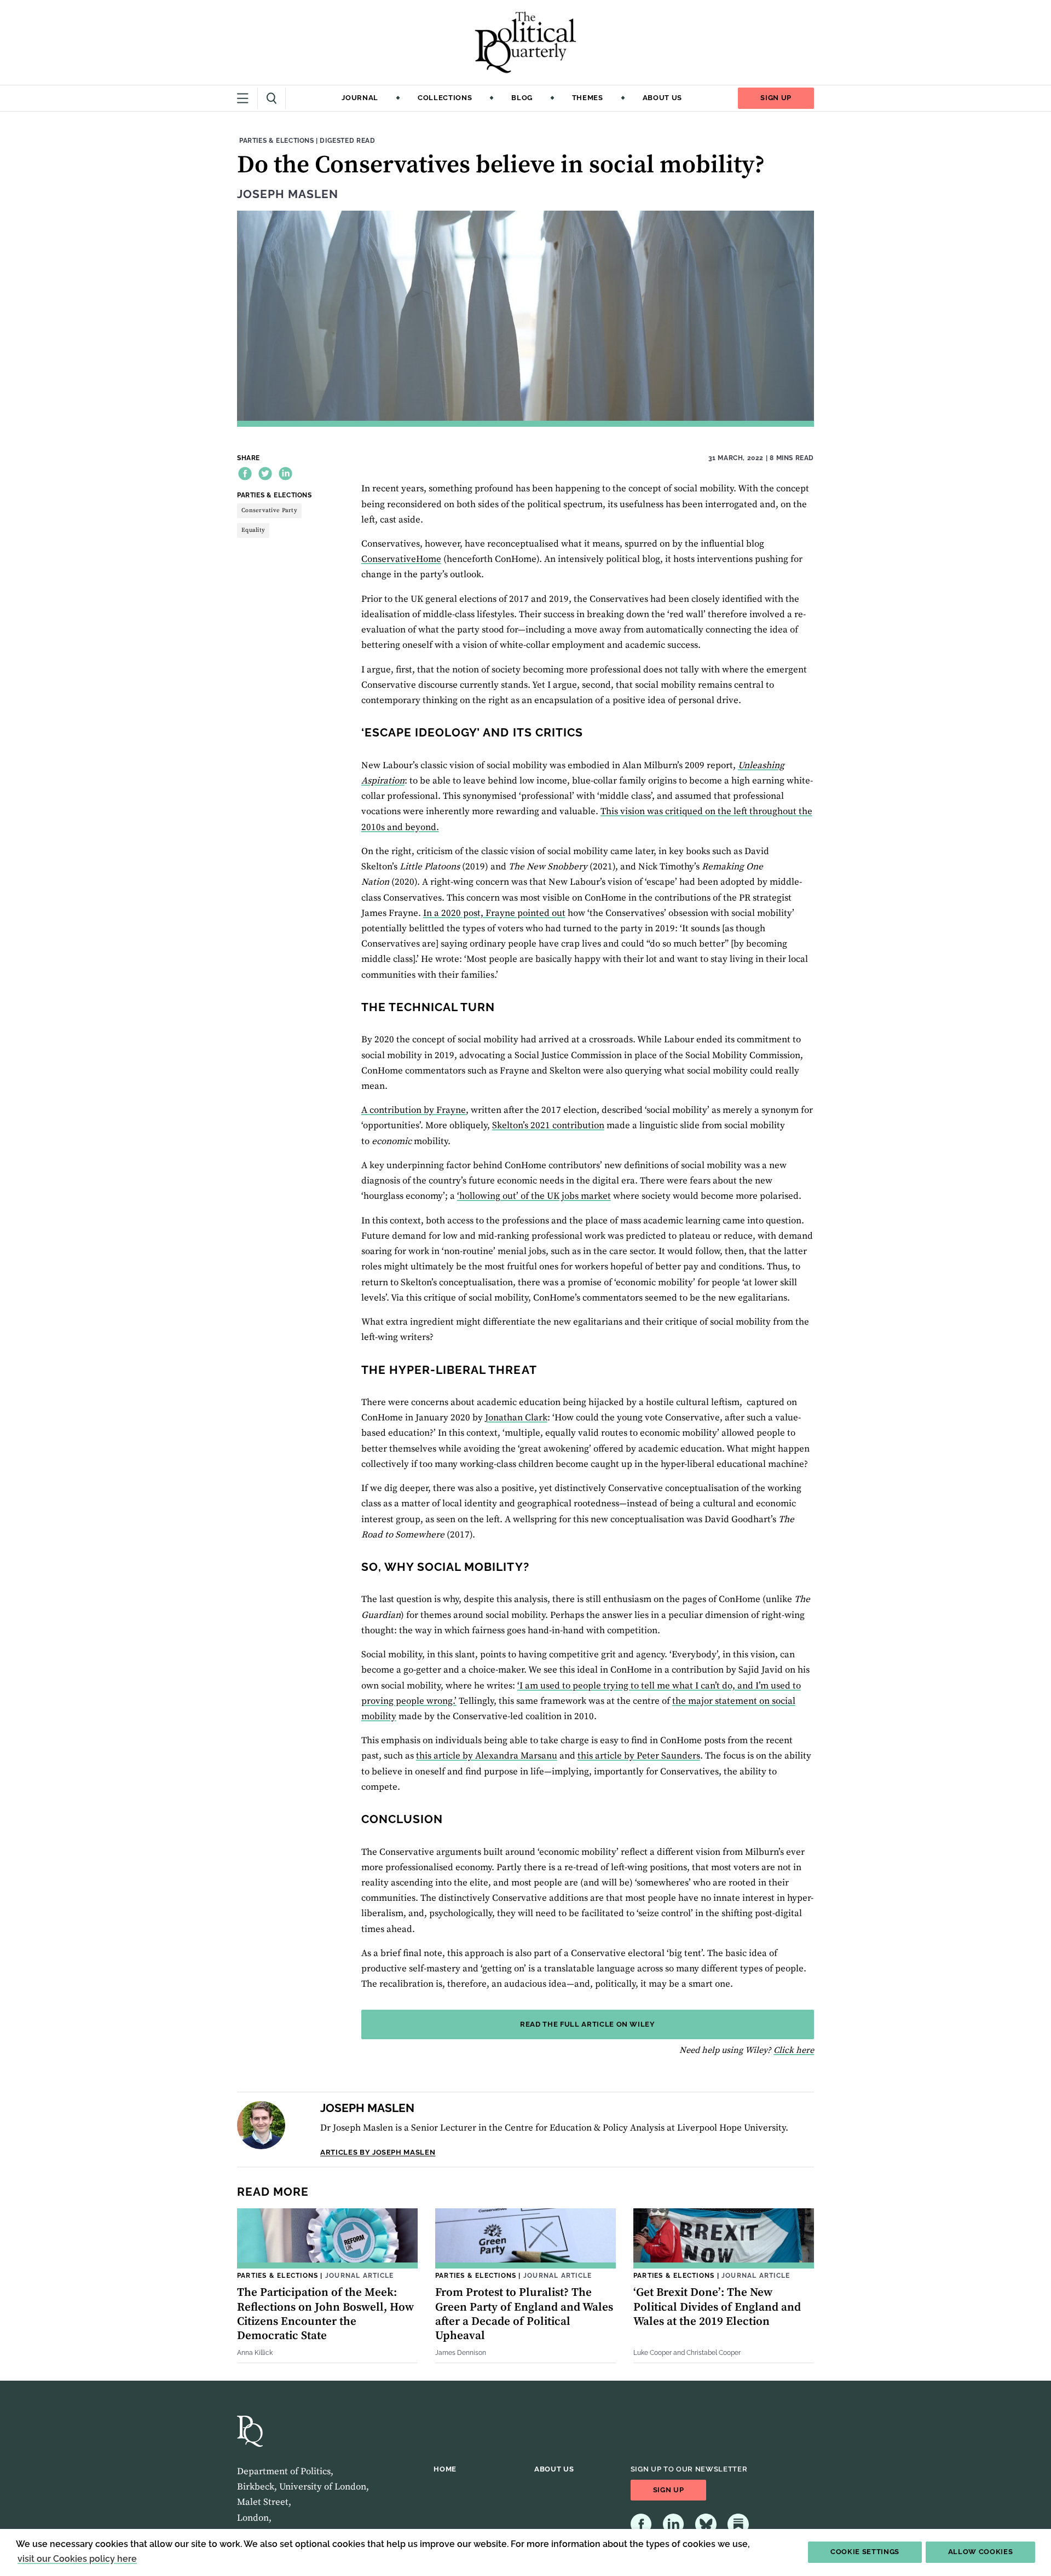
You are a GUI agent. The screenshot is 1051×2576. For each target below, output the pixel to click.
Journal (360, 98)
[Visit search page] (272, 98)
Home (445, 2469)
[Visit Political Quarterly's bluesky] (706, 2524)
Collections (445, 98)
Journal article (359, 2275)
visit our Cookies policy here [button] (77, 2559)
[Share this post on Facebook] (245, 474)
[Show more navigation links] (247, 98)
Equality (253, 530)
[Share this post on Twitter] (265, 474)
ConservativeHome (401, 559)
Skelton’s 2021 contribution (548, 1125)
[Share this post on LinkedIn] (285, 474)
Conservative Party (269, 510)
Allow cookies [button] (981, 2552)
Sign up (776, 98)
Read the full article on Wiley (588, 2024)
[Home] (525, 42)
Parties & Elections (277, 140)
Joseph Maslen (288, 194)
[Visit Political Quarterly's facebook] (641, 2524)
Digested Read (347, 140)
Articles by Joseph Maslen (378, 2152)
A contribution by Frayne (414, 1110)
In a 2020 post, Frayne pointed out (494, 913)
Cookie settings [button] (865, 2552)
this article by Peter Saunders (639, 1756)
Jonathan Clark (516, 1418)
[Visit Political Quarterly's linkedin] (674, 2524)
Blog (522, 98)
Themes (588, 98)
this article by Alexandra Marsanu (487, 1756)
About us (662, 98)
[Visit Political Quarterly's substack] (738, 2524)
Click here (794, 2050)
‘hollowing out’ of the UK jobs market (534, 1196)
